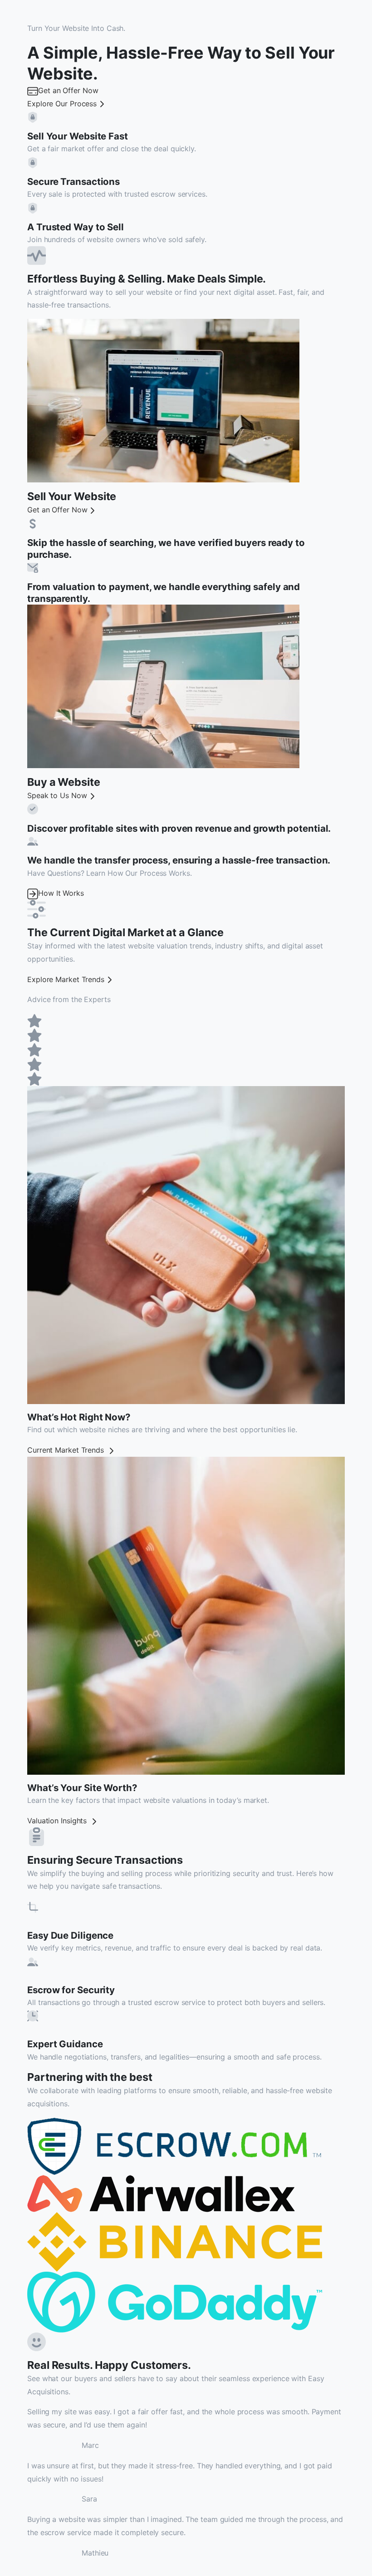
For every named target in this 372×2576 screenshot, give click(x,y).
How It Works (61, 893)
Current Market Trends (67, 1450)
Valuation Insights (58, 1821)
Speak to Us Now (57, 795)
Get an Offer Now (68, 90)
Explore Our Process (62, 104)
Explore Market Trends (66, 979)
